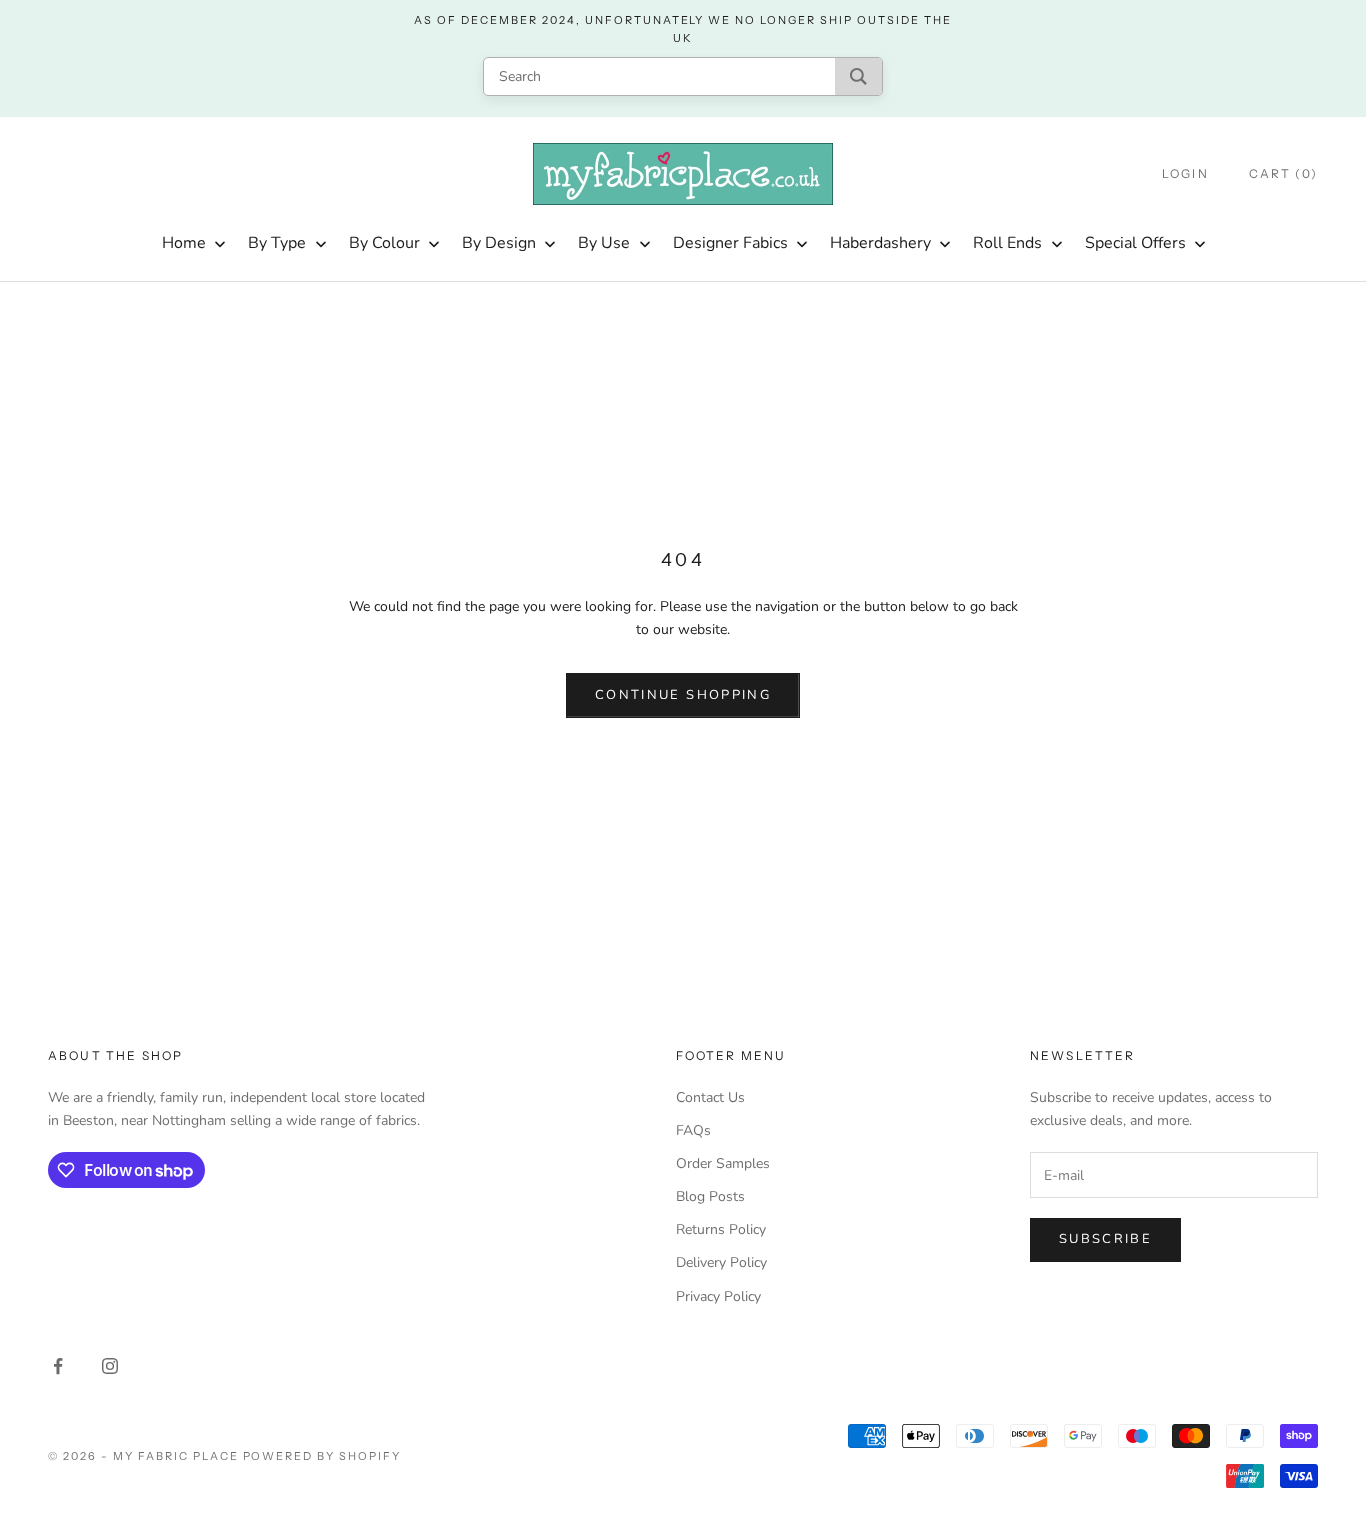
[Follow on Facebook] (58, 1366)
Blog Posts (710, 1196)
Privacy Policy (718, 1296)
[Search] (858, 76)
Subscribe (1105, 1239)
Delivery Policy (721, 1262)
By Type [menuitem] (277, 243)
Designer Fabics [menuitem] (730, 243)
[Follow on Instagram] (110, 1366)
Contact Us (710, 1097)
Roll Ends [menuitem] (1007, 243)
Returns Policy (721, 1229)
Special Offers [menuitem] (1135, 243)
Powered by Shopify (322, 1456)
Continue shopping (683, 695)
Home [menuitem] (184, 243)
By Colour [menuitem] (384, 243)
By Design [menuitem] (499, 243)
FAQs (693, 1130)
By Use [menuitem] (604, 243)
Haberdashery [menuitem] (880, 243)
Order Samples (723, 1163)
